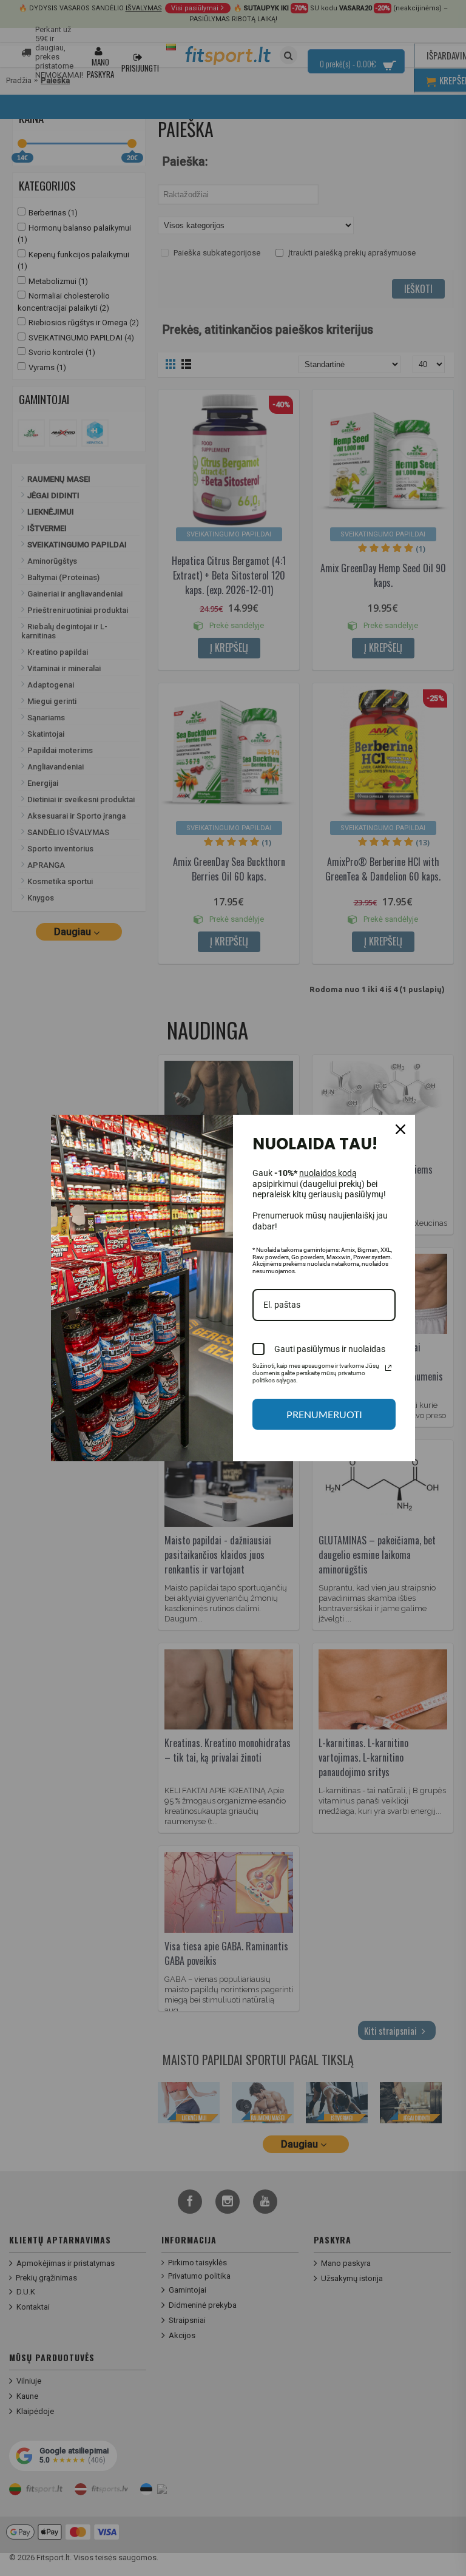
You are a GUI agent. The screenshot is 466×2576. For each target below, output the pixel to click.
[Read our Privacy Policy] (388, 1368)
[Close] (400, 1129)
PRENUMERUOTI (324, 1414)
